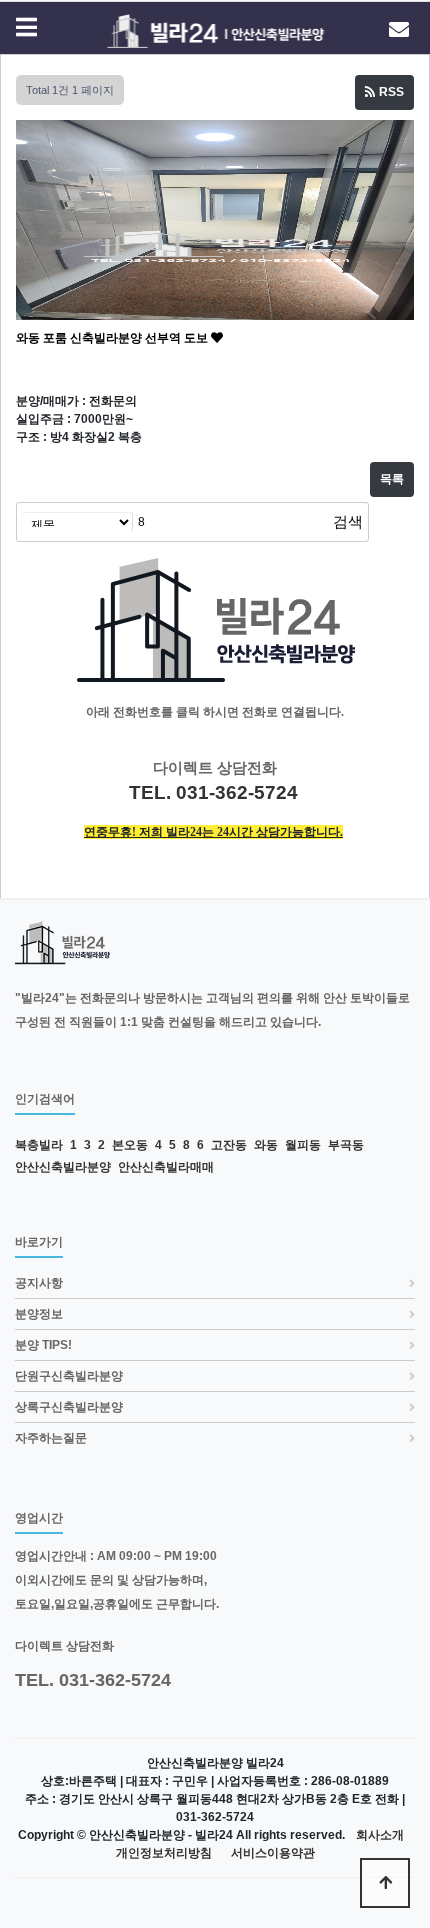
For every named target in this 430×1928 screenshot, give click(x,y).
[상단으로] (385, 1883)
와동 (266, 1145)
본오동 (130, 1145)
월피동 (303, 1145)
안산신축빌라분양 (63, 1167)
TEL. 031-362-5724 (93, 1680)
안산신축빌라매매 (166, 1167)
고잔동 (229, 1145)
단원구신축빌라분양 (69, 1376)
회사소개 (380, 1835)
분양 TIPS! (43, 1345)
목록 (392, 479)
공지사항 (39, 1283)
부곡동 (346, 1145)
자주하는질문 (51, 1438)
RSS (390, 92)
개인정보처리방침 (164, 1853)
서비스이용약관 (273, 1853)
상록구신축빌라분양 (69, 1407)
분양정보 (39, 1314)
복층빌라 (39, 1145)
